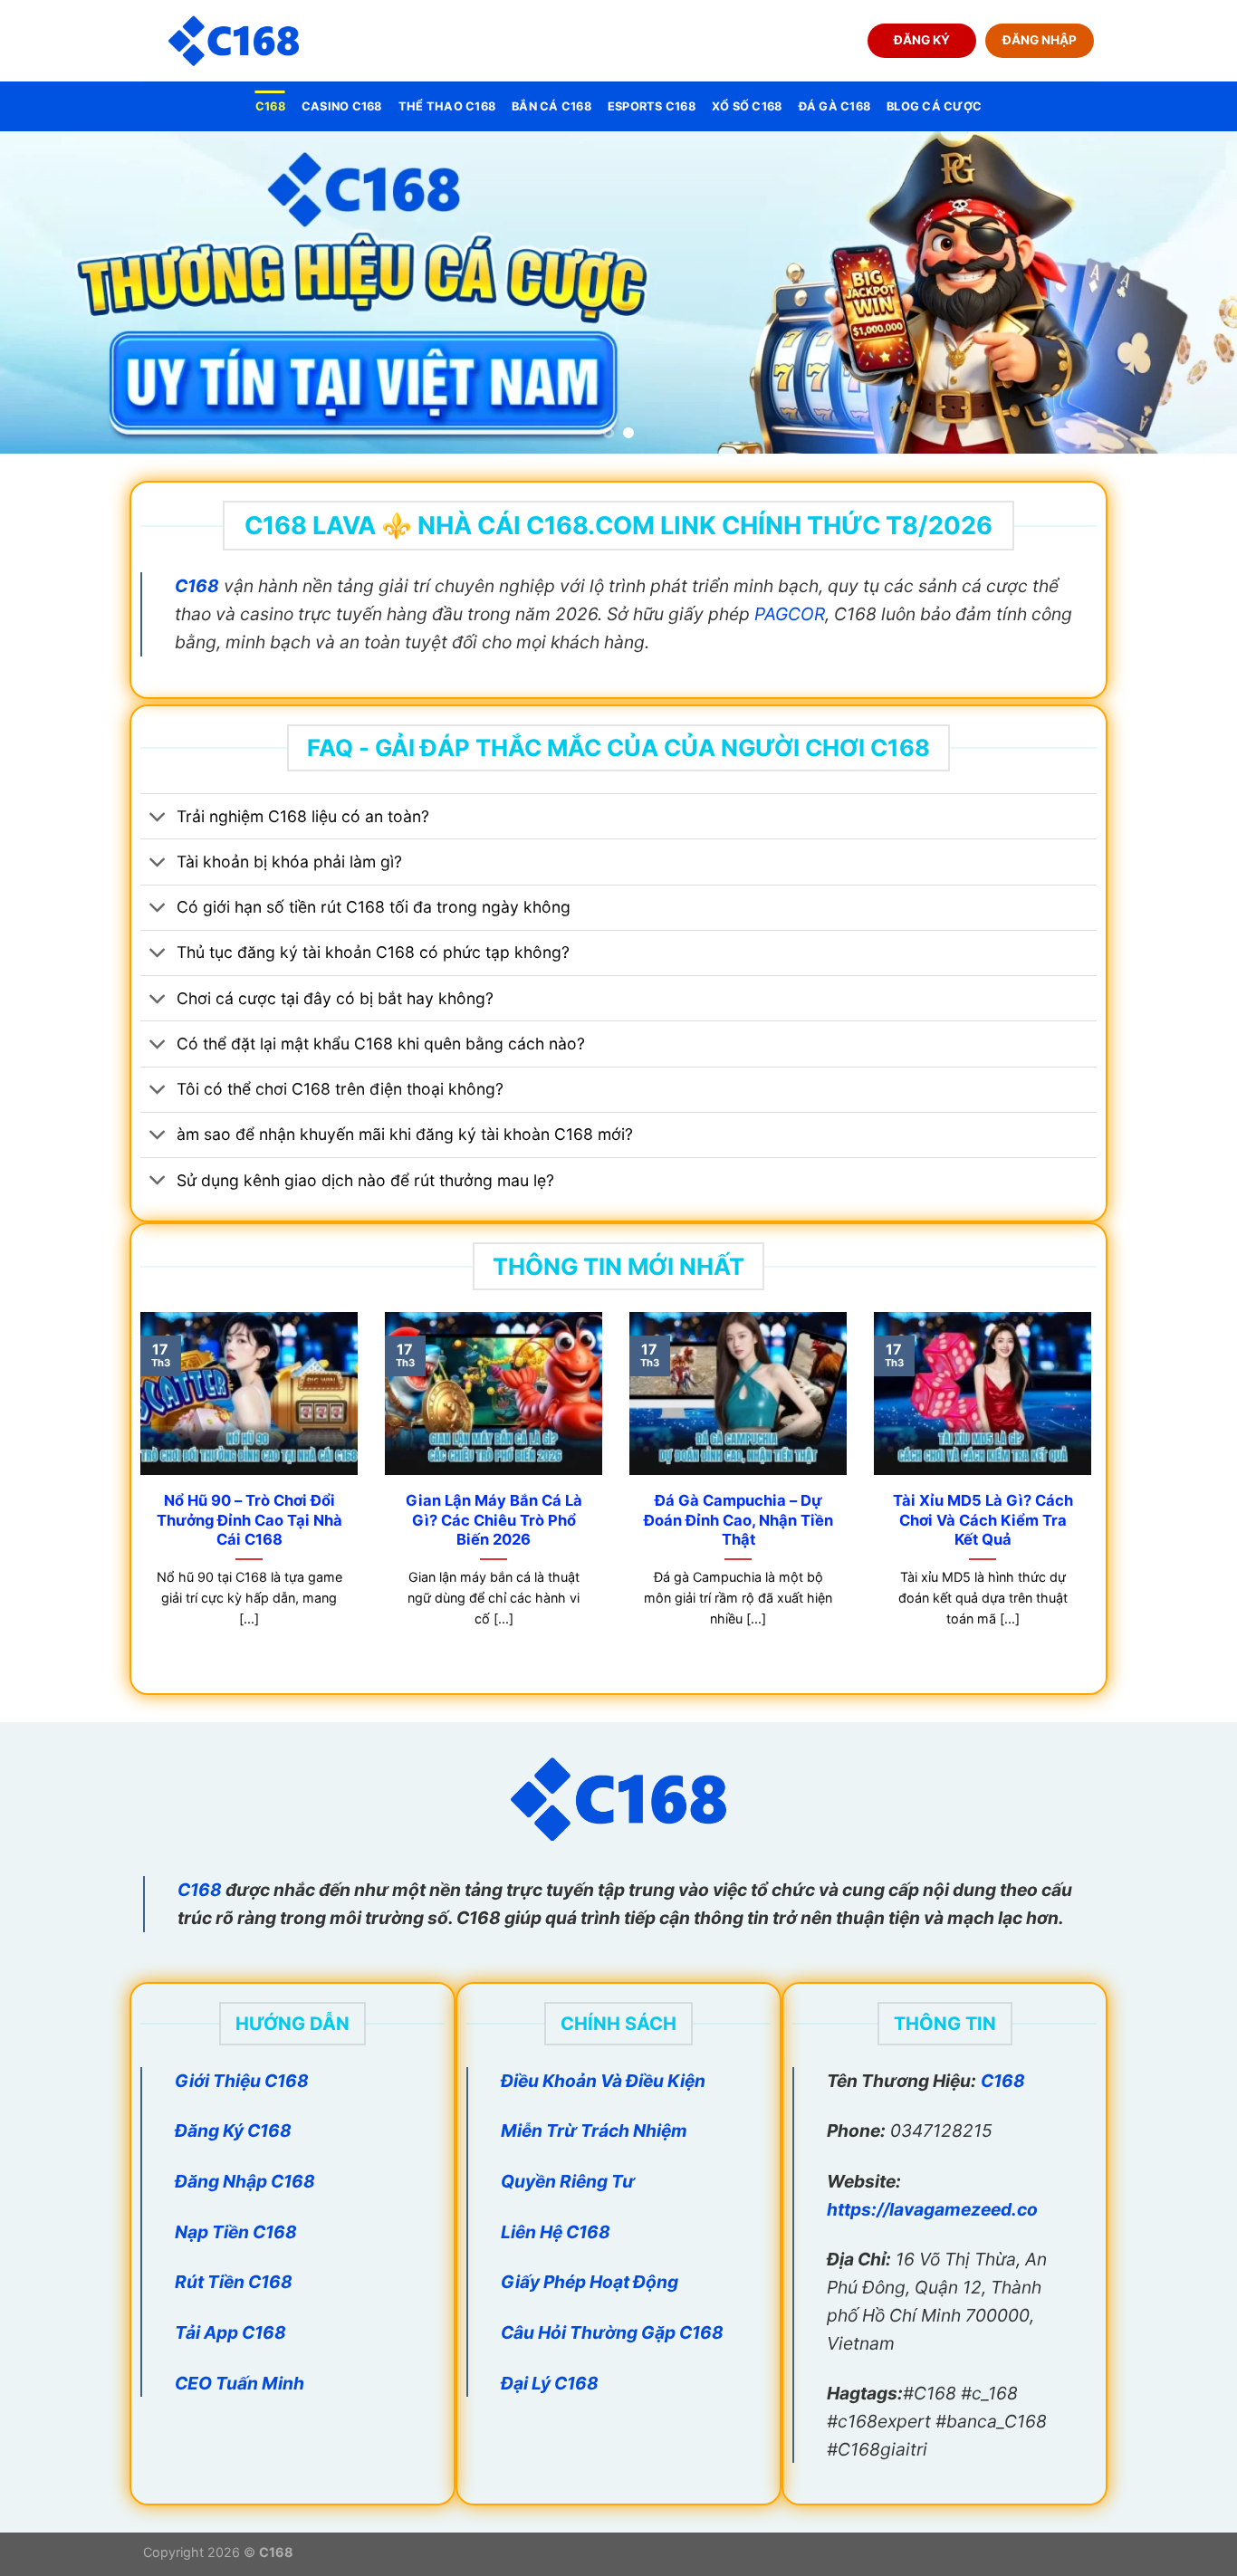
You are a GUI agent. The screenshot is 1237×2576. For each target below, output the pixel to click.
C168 (270, 106)
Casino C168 (342, 106)
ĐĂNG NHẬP (1040, 40)
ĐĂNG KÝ (922, 40)
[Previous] (48, 292)
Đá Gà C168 (835, 106)
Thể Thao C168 (447, 106)
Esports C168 (652, 106)
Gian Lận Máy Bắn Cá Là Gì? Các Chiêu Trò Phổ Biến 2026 (494, 1520)
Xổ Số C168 (747, 106)
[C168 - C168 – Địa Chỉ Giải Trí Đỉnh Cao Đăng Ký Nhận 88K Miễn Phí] (234, 41)
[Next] (1189, 292)
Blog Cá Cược (934, 106)
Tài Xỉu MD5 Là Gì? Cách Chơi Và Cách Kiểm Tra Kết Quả (983, 1520)
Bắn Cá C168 (551, 106)
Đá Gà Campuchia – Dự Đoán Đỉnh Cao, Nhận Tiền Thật (738, 1520)
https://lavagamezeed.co (932, 2209)
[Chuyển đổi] (158, 818)
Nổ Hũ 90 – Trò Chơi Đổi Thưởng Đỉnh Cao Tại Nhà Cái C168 (249, 1520)
